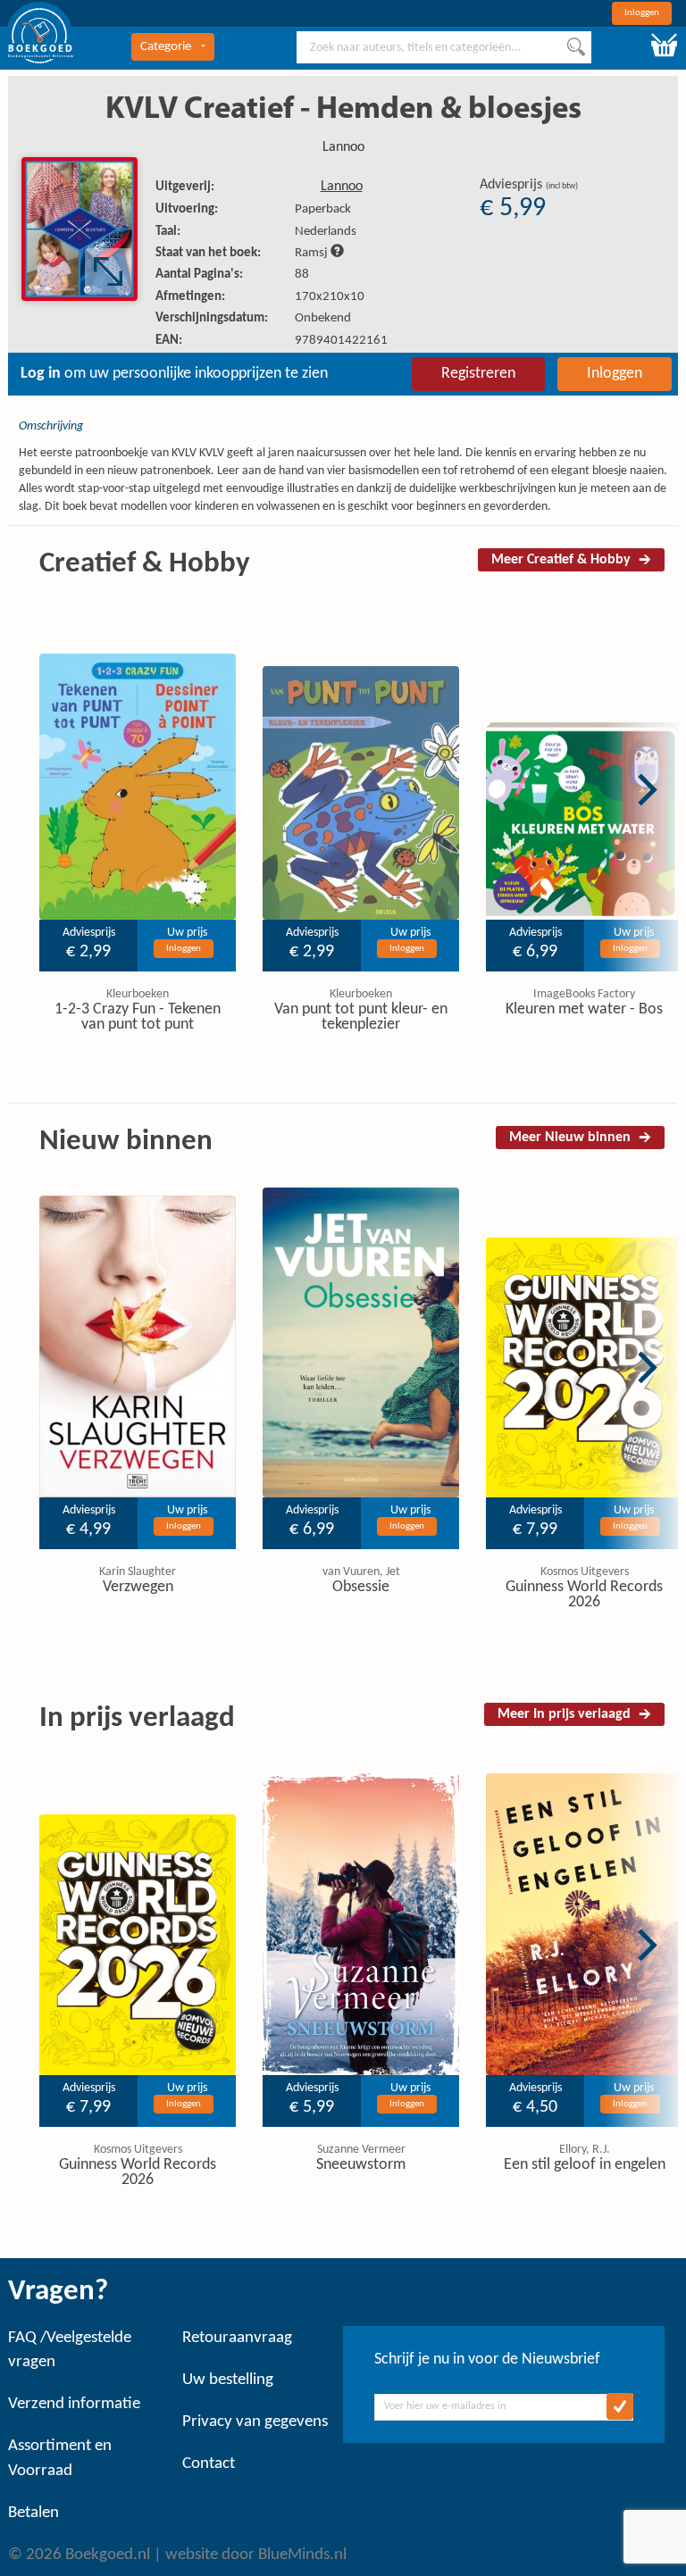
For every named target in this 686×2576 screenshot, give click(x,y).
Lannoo (343, 147)
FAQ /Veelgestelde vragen (70, 2350)
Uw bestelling (228, 2380)
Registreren (478, 374)
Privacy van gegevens (255, 2422)
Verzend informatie (74, 2404)
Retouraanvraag (237, 2338)
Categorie (166, 47)
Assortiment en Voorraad (60, 2458)
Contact (209, 2464)
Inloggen (642, 13)
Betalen (33, 2513)
